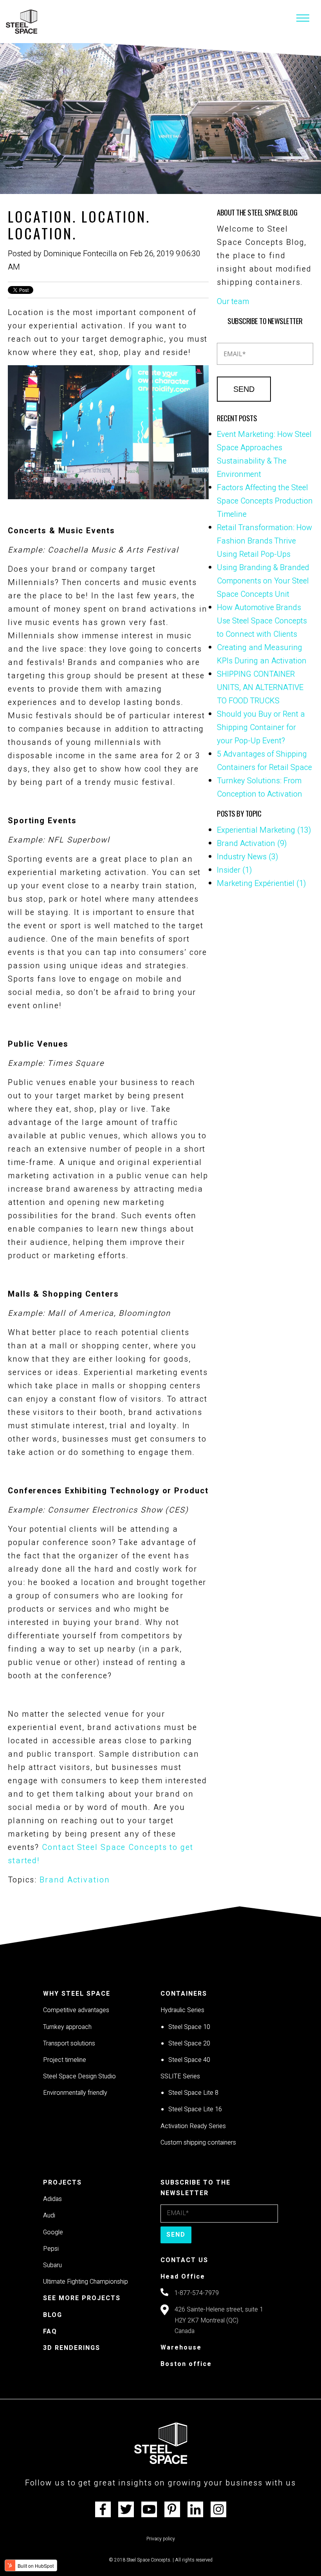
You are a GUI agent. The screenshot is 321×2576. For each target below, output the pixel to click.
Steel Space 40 (189, 2060)
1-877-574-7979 (197, 2293)
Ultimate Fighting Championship (86, 2282)
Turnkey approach (67, 2027)
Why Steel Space (77, 1994)
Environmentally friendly (75, 2093)
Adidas (52, 2199)
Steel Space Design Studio (79, 2076)
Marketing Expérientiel (261, 883)
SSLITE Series (180, 2076)
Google (53, 2232)
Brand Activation (75, 1880)
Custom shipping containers (198, 2143)
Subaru (52, 2265)
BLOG (53, 2315)
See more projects (82, 2298)
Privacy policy (161, 2539)
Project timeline (65, 2060)
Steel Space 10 (189, 2027)
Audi (49, 2216)
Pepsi (51, 2249)
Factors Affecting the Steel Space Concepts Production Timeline (265, 501)
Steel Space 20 (189, 2043)
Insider (234, 870)
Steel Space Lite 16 (195, 2109)
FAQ (50, 2331)
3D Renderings (72, 2348)
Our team (233, 302)
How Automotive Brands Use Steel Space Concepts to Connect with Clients (262, 621)
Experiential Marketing (264, 830)
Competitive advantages (76, 2010)
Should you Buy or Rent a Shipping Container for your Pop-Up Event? (261, 727)
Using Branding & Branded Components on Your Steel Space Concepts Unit (263, 581)
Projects (62, 2183)
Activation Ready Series (193, 2126)
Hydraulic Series (182, 2010)
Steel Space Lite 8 (193, 2093)
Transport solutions (69, 2043)
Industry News (248, 857)
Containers (184, 1994)
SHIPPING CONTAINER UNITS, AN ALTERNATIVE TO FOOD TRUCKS (260, 687)
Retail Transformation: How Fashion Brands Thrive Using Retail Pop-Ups (264, 541)
